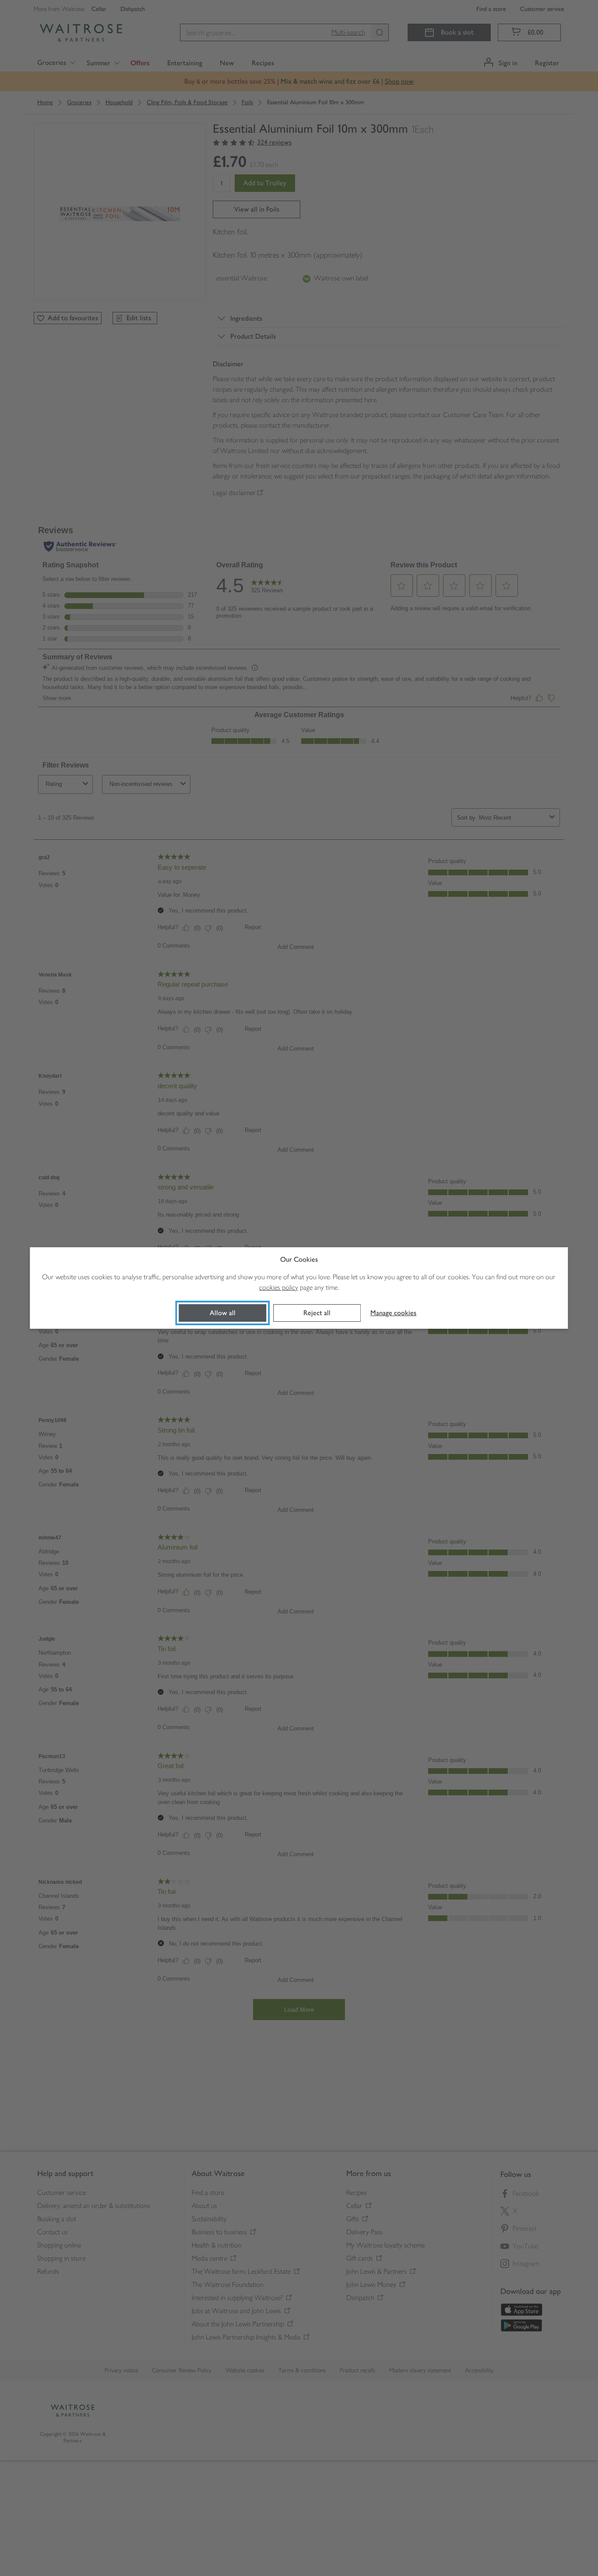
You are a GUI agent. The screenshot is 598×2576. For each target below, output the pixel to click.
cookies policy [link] (279, 1287)
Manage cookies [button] (393, 1313)
